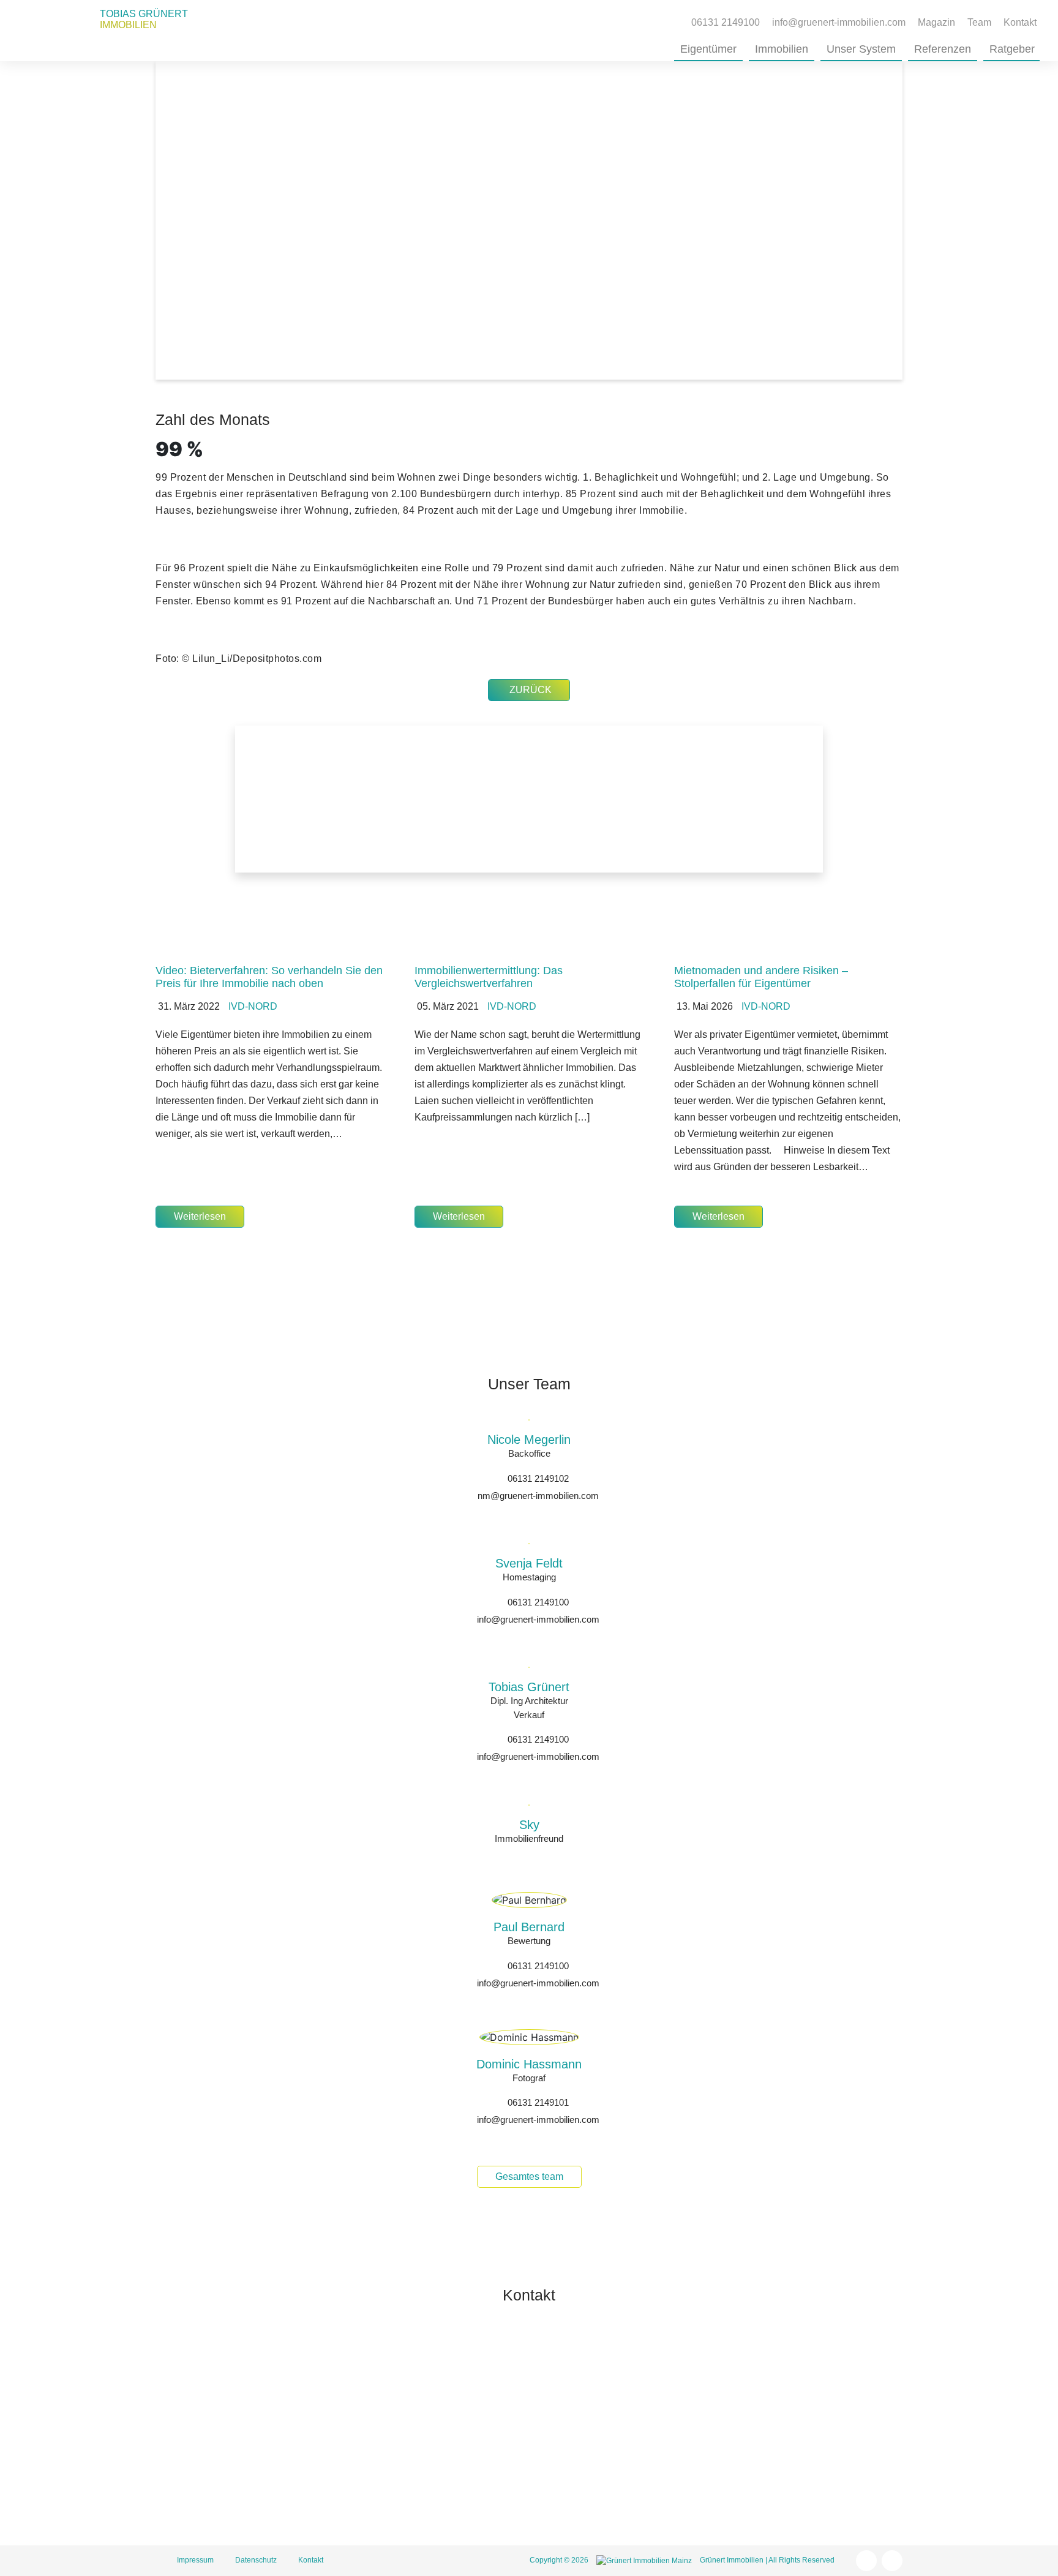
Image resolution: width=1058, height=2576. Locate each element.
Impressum (195, 2560)
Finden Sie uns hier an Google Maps (670, 2500)
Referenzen (943, 49)
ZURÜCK (531, 690)
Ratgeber (1012, 49)
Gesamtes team (529, 2176)
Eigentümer (708, 49)
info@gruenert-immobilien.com (538, 1619)
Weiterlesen (200, 1216)
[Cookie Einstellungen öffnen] (27, 2560)
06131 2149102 (538, 1478)
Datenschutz (256, 2560)
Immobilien (782, 49)
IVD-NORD (253, 1006)
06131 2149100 (538, 1602)
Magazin (936, 22)
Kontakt (1020, 22)
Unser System (861, 49)
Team (979, 22)
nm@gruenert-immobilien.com (538, 1496)
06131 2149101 (538, 2102)
